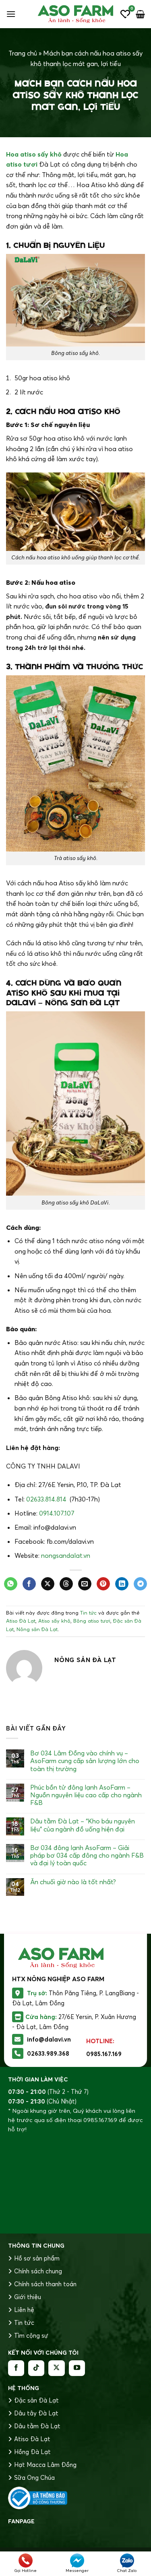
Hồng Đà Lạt (32, 2452)
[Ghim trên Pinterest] (103, 1584)
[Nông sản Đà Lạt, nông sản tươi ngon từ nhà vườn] (76, 14)
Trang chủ (23, 53)
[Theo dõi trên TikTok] (36, 2368)
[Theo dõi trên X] (56, 2368)
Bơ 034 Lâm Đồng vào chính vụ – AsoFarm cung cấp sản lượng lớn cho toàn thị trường (85, 1761)
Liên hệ (24, 2310)
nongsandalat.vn (66, 1555)
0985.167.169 (104, 2054)
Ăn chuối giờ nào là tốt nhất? (73, 1882)
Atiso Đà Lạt (21, 1621)
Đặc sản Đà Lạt (36, 2400)
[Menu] (11, 14)
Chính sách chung (38, 2271)
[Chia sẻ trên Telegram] (140, 1584)
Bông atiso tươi (92, 1621)
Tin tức (88, 1613)
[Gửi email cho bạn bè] (85, 1584)
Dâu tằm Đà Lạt (37, 2426)
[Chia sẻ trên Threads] (66, 1584)
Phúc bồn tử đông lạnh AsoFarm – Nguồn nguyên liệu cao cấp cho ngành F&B (86, 1795)
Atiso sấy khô (54, 1621)
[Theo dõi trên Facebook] (16, 2368)
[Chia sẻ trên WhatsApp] (11, 1584)
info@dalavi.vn (49, 2039)
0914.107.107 (57, 1513)
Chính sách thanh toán (45, 2284)
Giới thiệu (28, 2297)
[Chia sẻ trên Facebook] (29, 1584)
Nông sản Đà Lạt (37, 1629)
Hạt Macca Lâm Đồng (45, 2465)
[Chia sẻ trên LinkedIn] (122, 1584)
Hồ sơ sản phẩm (37, 2258)
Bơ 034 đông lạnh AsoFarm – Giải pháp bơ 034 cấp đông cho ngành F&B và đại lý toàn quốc (87, 1855)
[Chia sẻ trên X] (48, 1584)
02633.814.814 (46, 1499)
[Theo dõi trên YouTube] (77, 2368)
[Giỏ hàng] (140, 14)
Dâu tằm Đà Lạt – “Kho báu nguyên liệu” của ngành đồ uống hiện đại (83, 1825)
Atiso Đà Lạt (32, 2439)
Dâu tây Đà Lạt (36, 2413)
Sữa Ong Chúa (34, 2478)
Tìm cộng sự (31, 2336)
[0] (125, 14)
